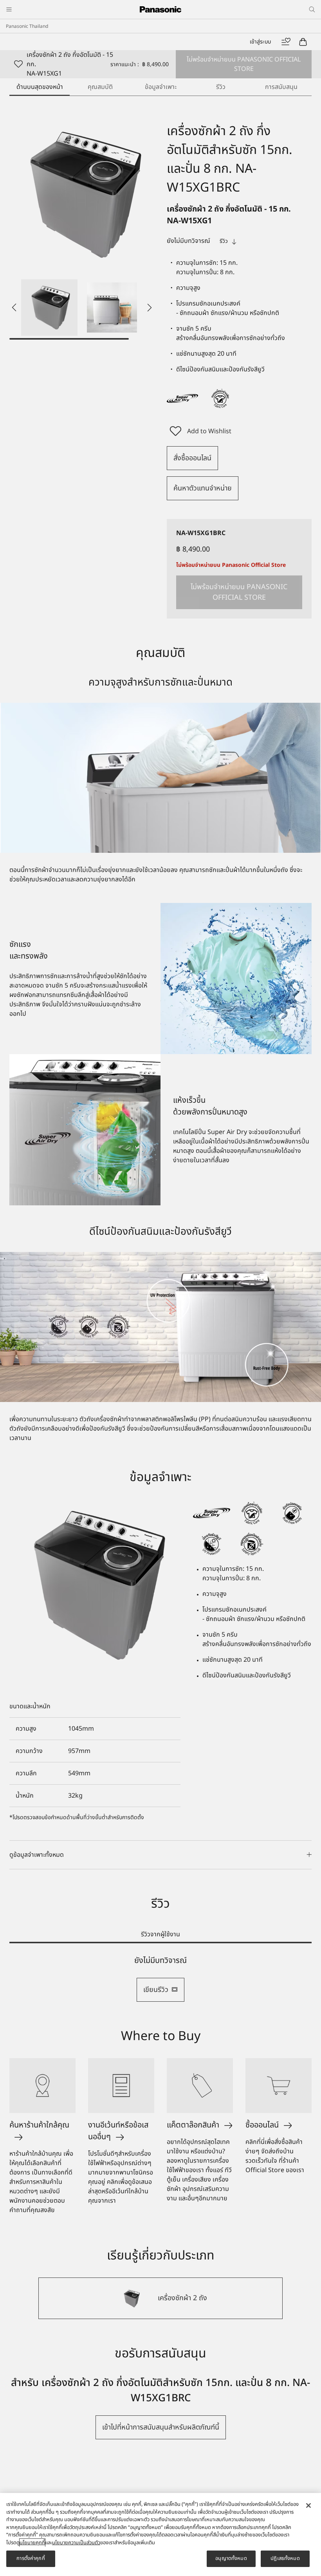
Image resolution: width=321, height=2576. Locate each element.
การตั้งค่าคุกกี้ (31, 2558)
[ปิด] (308, 2505)
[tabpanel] (160, 1979)
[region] (160, 2534)
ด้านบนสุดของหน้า (40, 87)
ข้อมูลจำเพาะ (161, 87)
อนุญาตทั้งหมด (231, 2558)
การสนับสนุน (281, 87)
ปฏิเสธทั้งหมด (285, 2558)
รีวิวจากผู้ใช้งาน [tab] (160, 1934)
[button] (49, 308)
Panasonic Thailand (27, 26)
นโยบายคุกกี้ (32, 2543)
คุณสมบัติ (100, 87)
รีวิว (221, 87)
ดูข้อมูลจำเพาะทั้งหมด (37, 1855)
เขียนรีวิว (156, 1990)
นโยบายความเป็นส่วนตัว (76, 2543)
